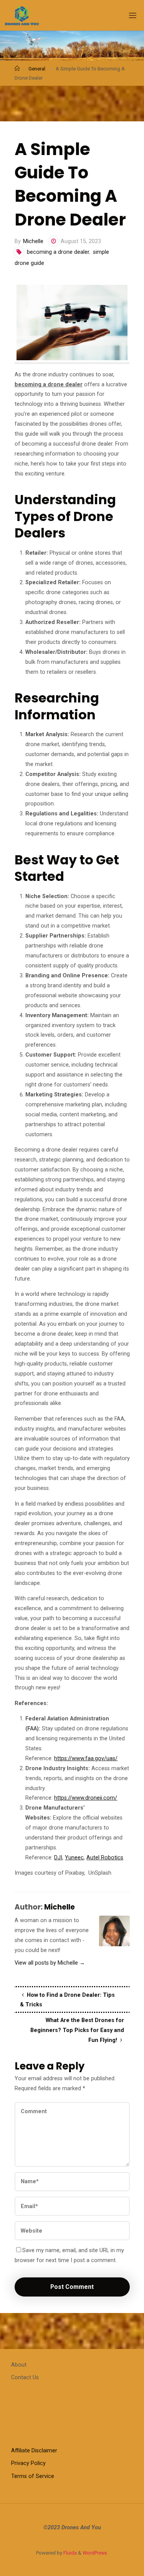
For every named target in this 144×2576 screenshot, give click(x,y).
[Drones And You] (22, 15)
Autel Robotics (105, 1858)
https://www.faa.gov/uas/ (86, 1758)
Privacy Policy (28, 2463)
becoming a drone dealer (58, 252)
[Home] (17, 69)
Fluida (70, 2553)
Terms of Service (33, 2476)
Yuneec (74, 1858)
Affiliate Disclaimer (34, 2451)
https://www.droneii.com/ (86, 1798)
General (37, 69)
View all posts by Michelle (50, 1963)
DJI (58, 1858)
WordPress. (95, 2553)
